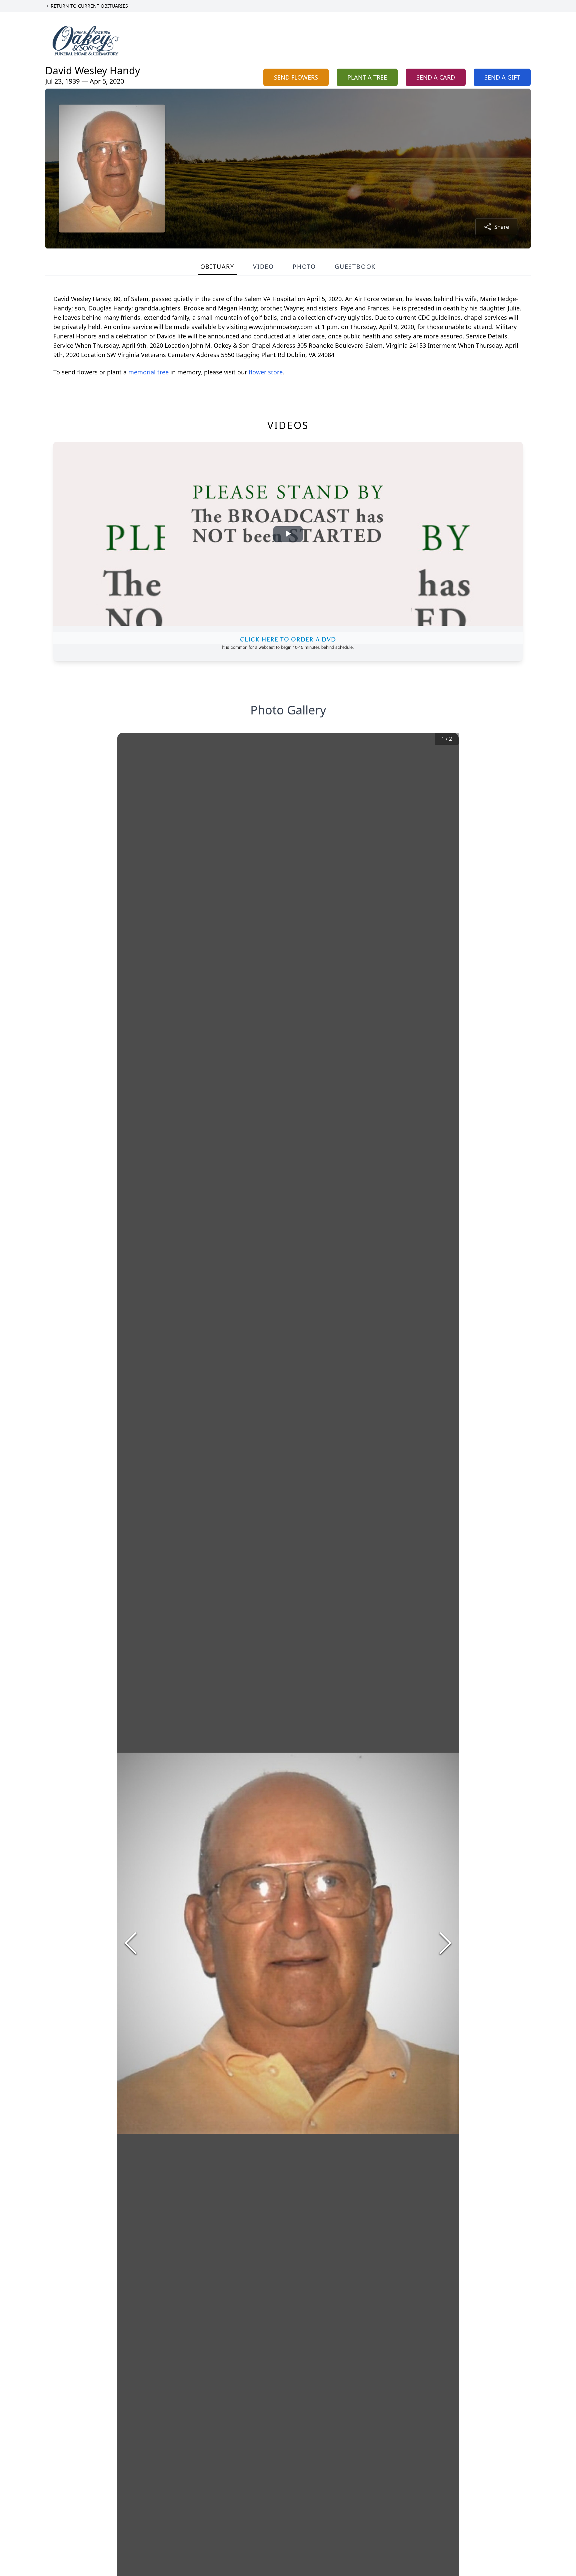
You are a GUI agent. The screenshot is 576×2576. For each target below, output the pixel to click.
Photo (304, 266)
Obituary (217, 266)
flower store (266, 372)
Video (263, 266)
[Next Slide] (445, 1943)
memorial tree (148, 372)
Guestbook (355, 266)
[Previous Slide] (131, 1943)
